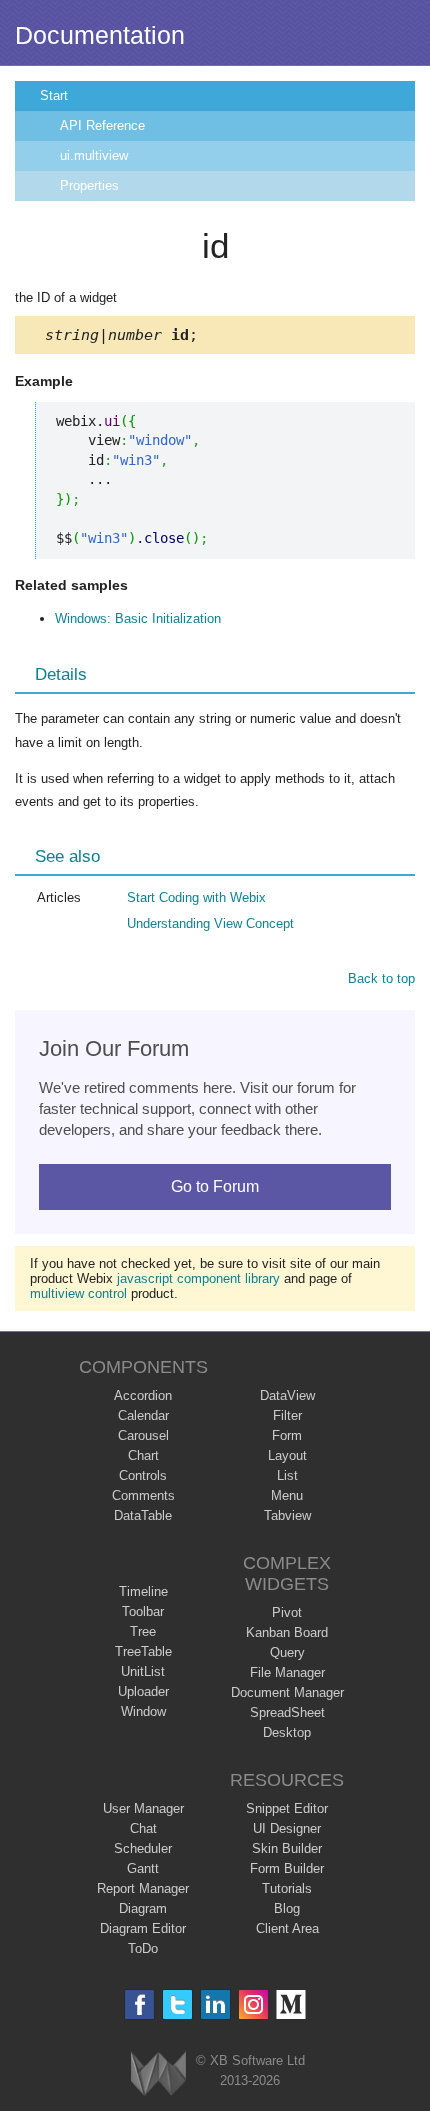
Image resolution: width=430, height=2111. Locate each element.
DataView (287, 1395)
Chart (143, 1455)
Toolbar (143, 1611)
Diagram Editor (143, 1928)
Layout (287, 1455)
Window (143, 1711)
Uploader (143, 1691)
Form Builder (287, 1868)
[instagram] (253, 2004)
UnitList (143, 1671)
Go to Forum (215, 1186)
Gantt (143, 1868)
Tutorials (287, 1888)
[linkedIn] (215, 2004)
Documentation (100, 35)
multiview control (78, 1293)
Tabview (287, 1515)
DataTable (143, 1515)
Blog (287, 1908)
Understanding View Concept (210, 923)
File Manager (287, 1672)
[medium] (291, 2004)
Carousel (143, 1435)
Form (287, 1435)
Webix (158, 2073)
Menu (287, 1495)
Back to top (381, 978)
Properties (89, 185)
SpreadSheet (287, 1712)
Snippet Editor (287, 1808)
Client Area (287, 1928)
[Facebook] (139, 2004)
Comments (143, 1495)
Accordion (143, 1395)
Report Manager (143, 1888)
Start (54, 95)
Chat (143, 1828)
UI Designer (287, 1828)
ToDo (143, 1948)
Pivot (287, 1612)
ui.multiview (94, 155)
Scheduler (143, 1848)
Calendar (143, 1415)
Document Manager (287, 1692)
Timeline (143, 1591)
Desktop (287, 1732)
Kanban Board (287, 1632)
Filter (287, 1415)
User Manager (143, 1808)
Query (287, 1652)
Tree (143, 1631)
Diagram (143, 1908)
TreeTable (143, 1651)
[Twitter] (177, 2004)
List (287, 1475)
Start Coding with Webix (196, 897)
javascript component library (198, 1278)
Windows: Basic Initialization (138, 618)
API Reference (102, 125)
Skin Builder (287, 1848)
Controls (143, 1475)
